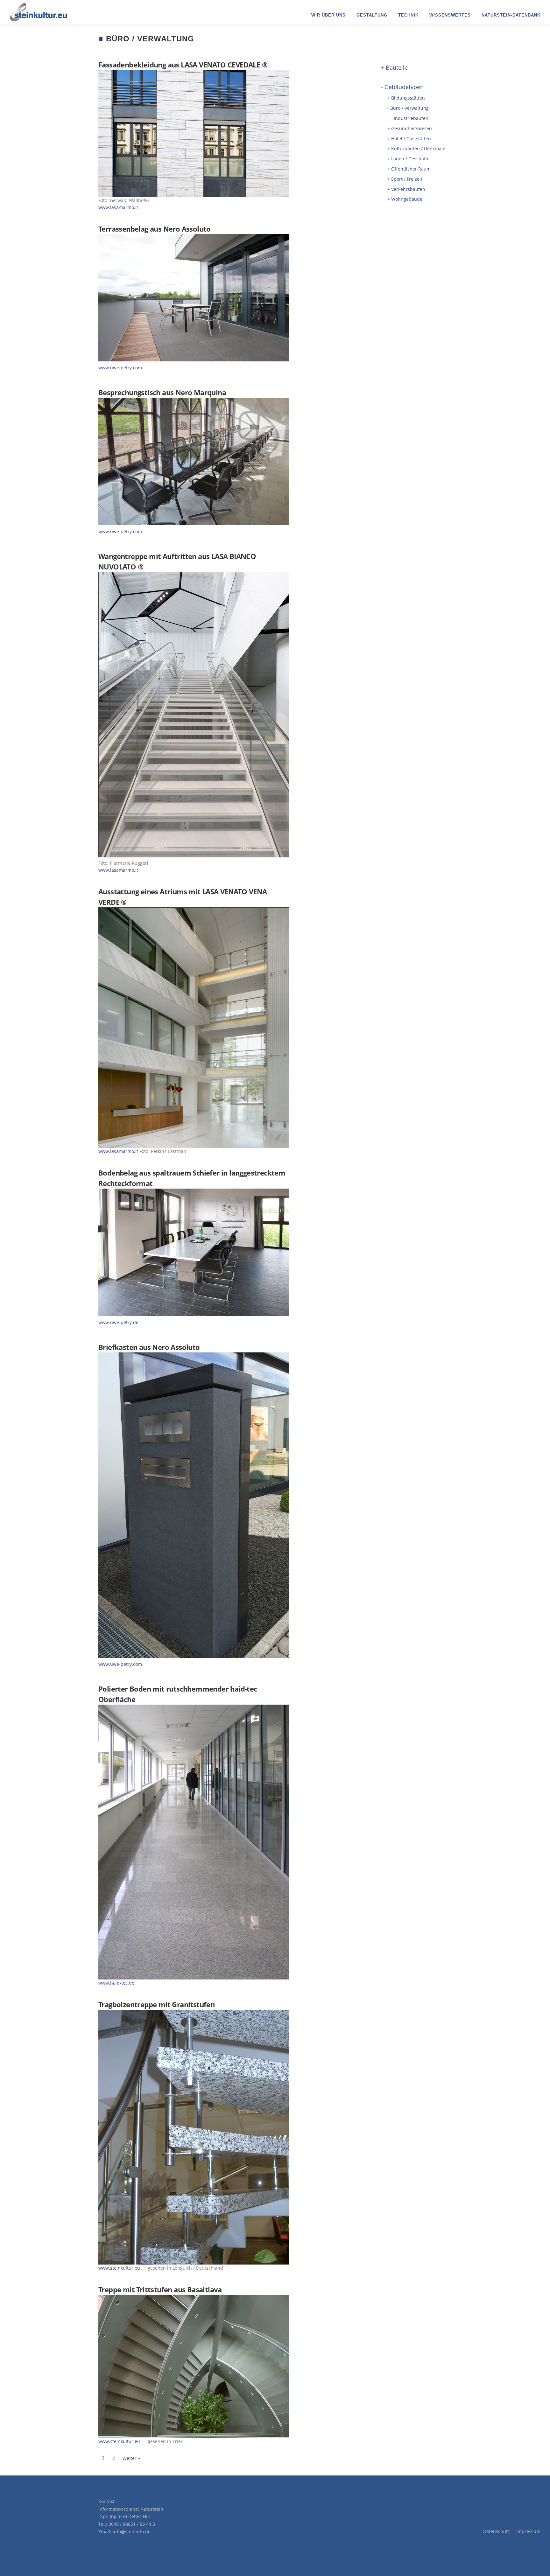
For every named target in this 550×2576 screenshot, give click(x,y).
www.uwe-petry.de (118, 1322)
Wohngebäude (407, 199)
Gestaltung (372, 15)
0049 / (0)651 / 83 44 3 (132, 2524)
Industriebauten (411, 118)
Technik (408, 15)
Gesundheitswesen (412, 128)
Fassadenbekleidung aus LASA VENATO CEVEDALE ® (183, 65)
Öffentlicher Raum (411, 169)
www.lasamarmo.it (118, 207)
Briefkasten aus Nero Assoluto (149, 1347)
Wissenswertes (450, 15)
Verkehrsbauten (408, 189)
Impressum (528, 2531)
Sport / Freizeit (407, 179)
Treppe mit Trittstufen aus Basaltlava (160, 2289)
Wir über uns (328, 15)
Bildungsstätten (408, 98)
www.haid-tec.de (116, 1983)
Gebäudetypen (404, 87)
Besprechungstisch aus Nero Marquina (162, 392)
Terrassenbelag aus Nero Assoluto (155, 229)
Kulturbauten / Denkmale (418, 148)
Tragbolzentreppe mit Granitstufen (156, 2004)
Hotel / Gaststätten (411, 139)
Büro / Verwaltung (409, 108)
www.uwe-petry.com (120, 368)
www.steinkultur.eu (120, 2268)
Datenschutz (497, 2531)
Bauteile (397, 67)
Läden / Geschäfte (410, 159)
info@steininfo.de (132, 2532)
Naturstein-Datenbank (511, 15)
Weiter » (131, 2458)
